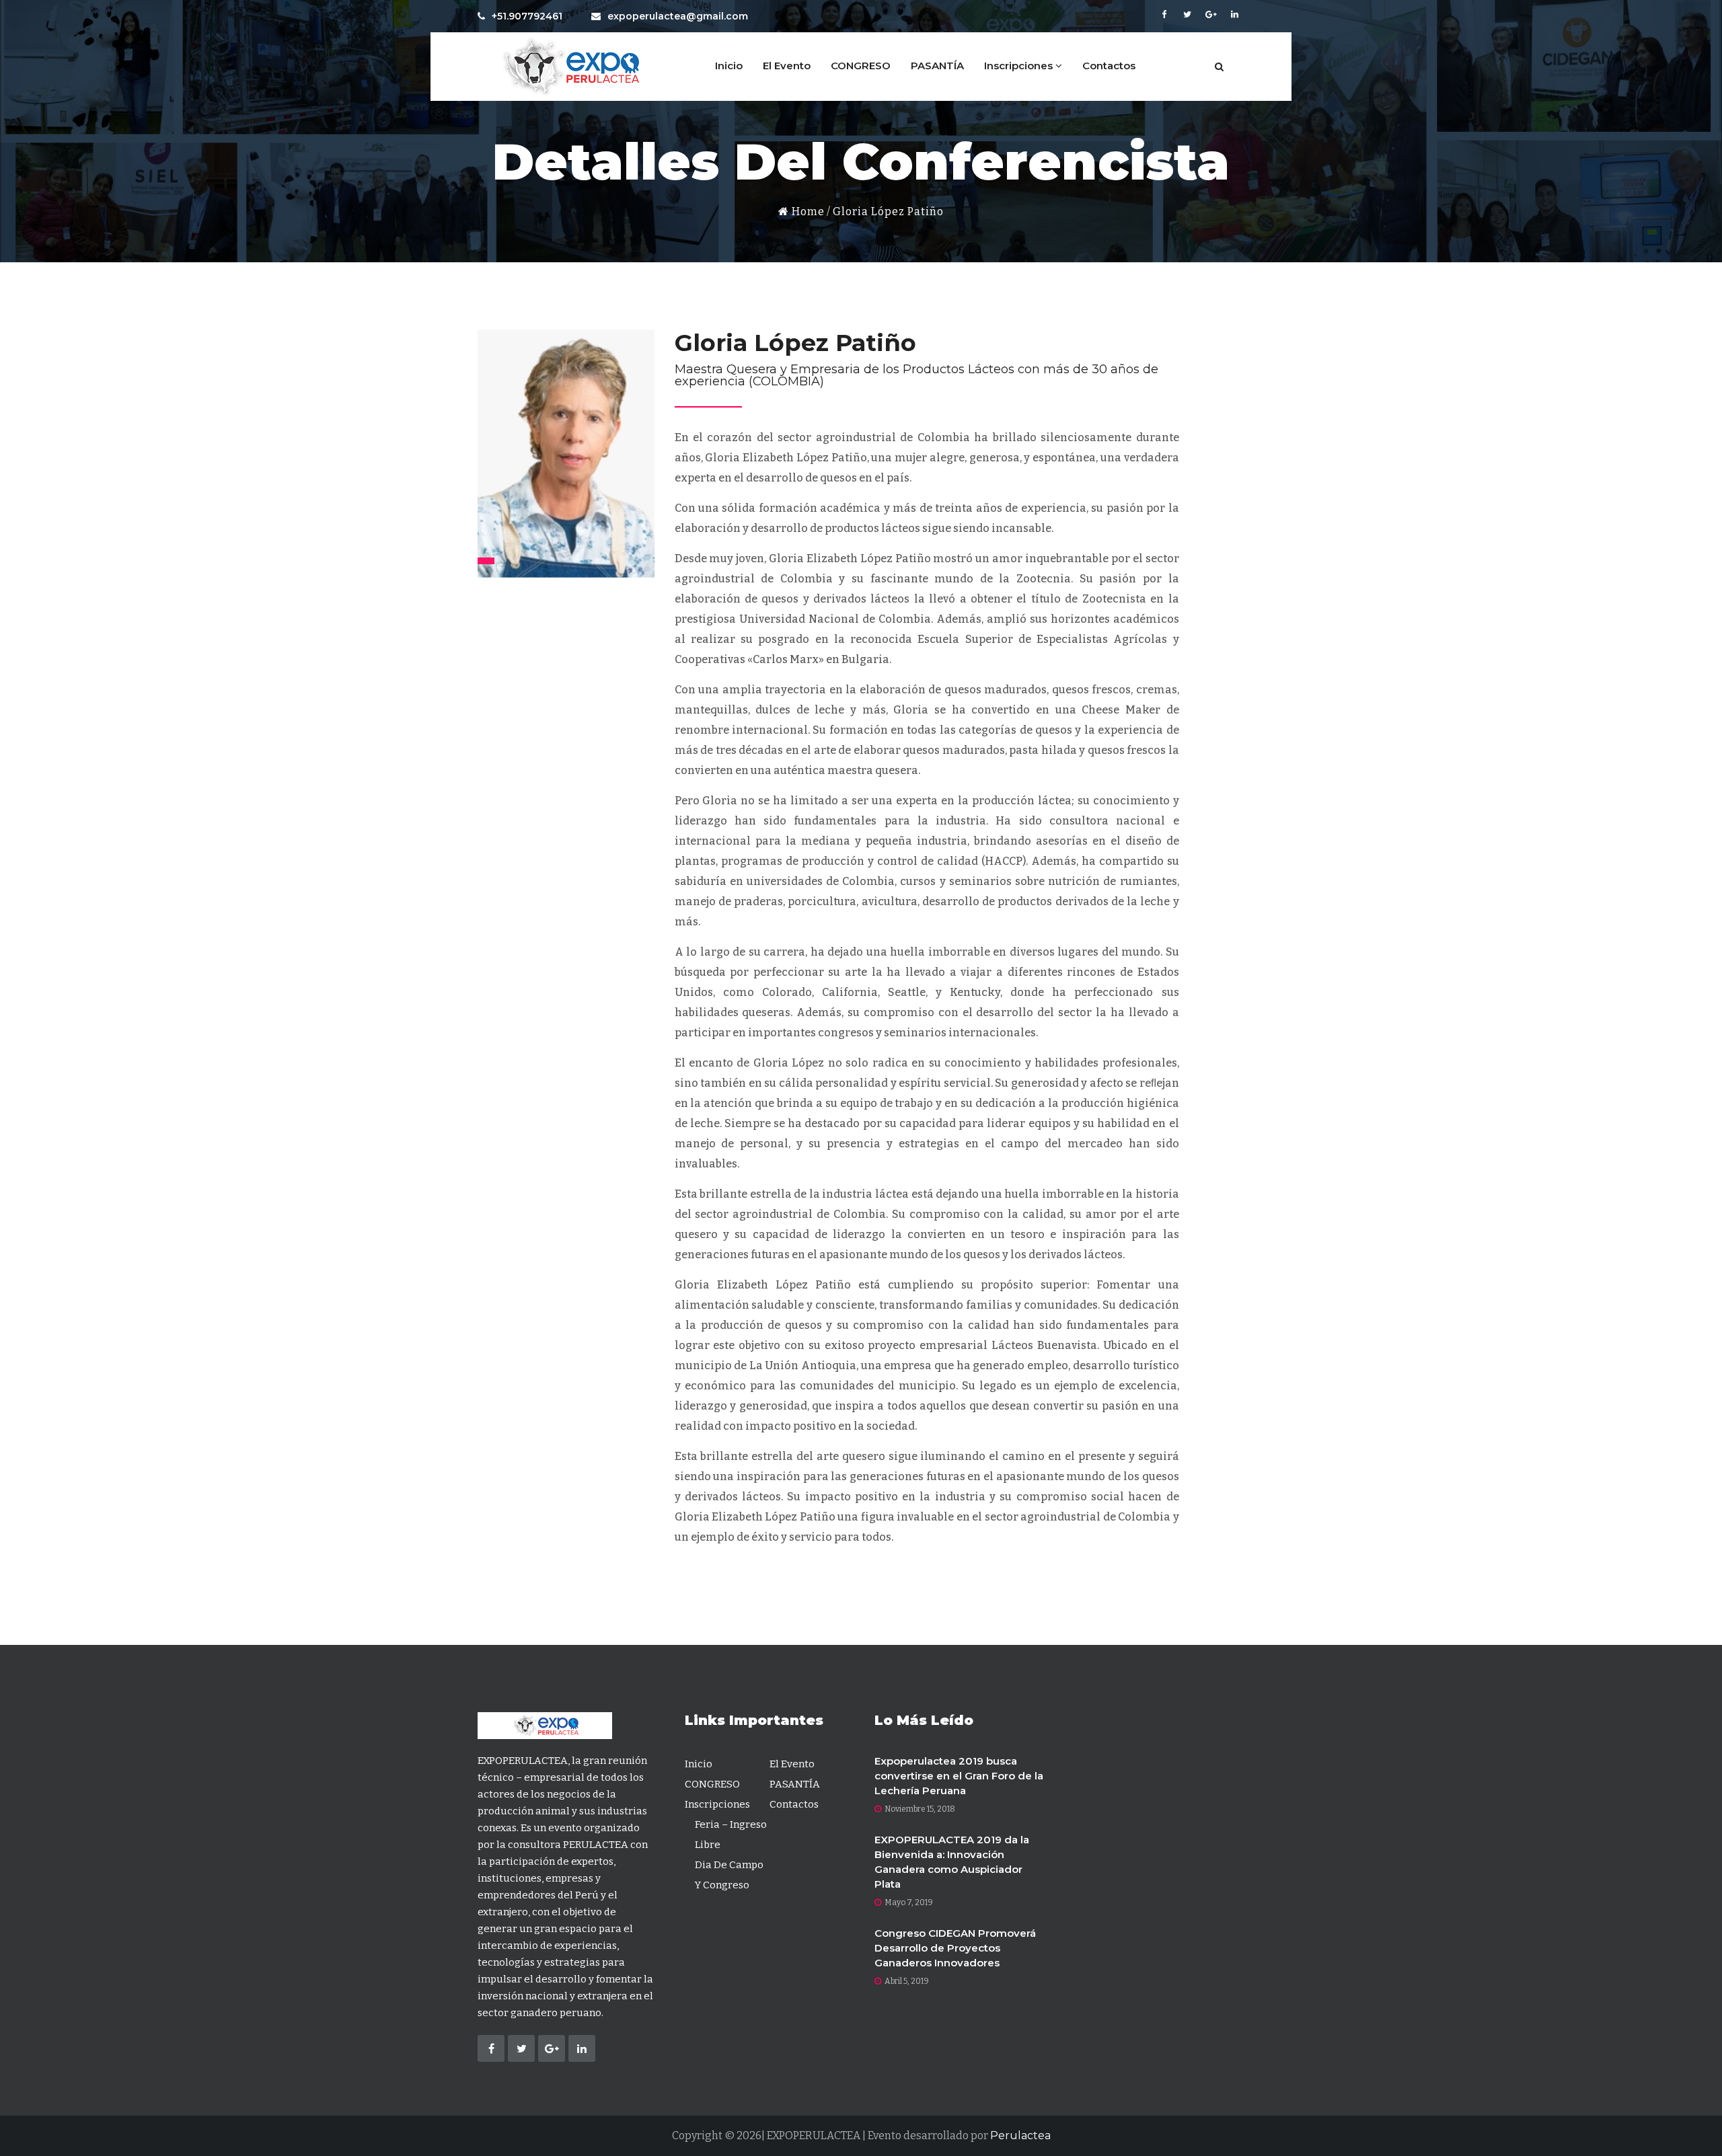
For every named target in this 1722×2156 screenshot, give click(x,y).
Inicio (729, 66)
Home (807, 211)
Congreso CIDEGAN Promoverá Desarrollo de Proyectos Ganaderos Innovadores (955, 1948)
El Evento (787, 66)
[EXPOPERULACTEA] (568, 67)
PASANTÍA (937, 66)
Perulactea (1020, 2135)
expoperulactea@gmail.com (678, 16)
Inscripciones (1020, 66)
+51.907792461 (527, 16)
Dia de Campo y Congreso (729, 1875)
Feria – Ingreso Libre (731, 1835)
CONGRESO (861, 66)
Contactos (1109, 66)
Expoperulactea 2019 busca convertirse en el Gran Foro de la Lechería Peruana (959, 1776)
